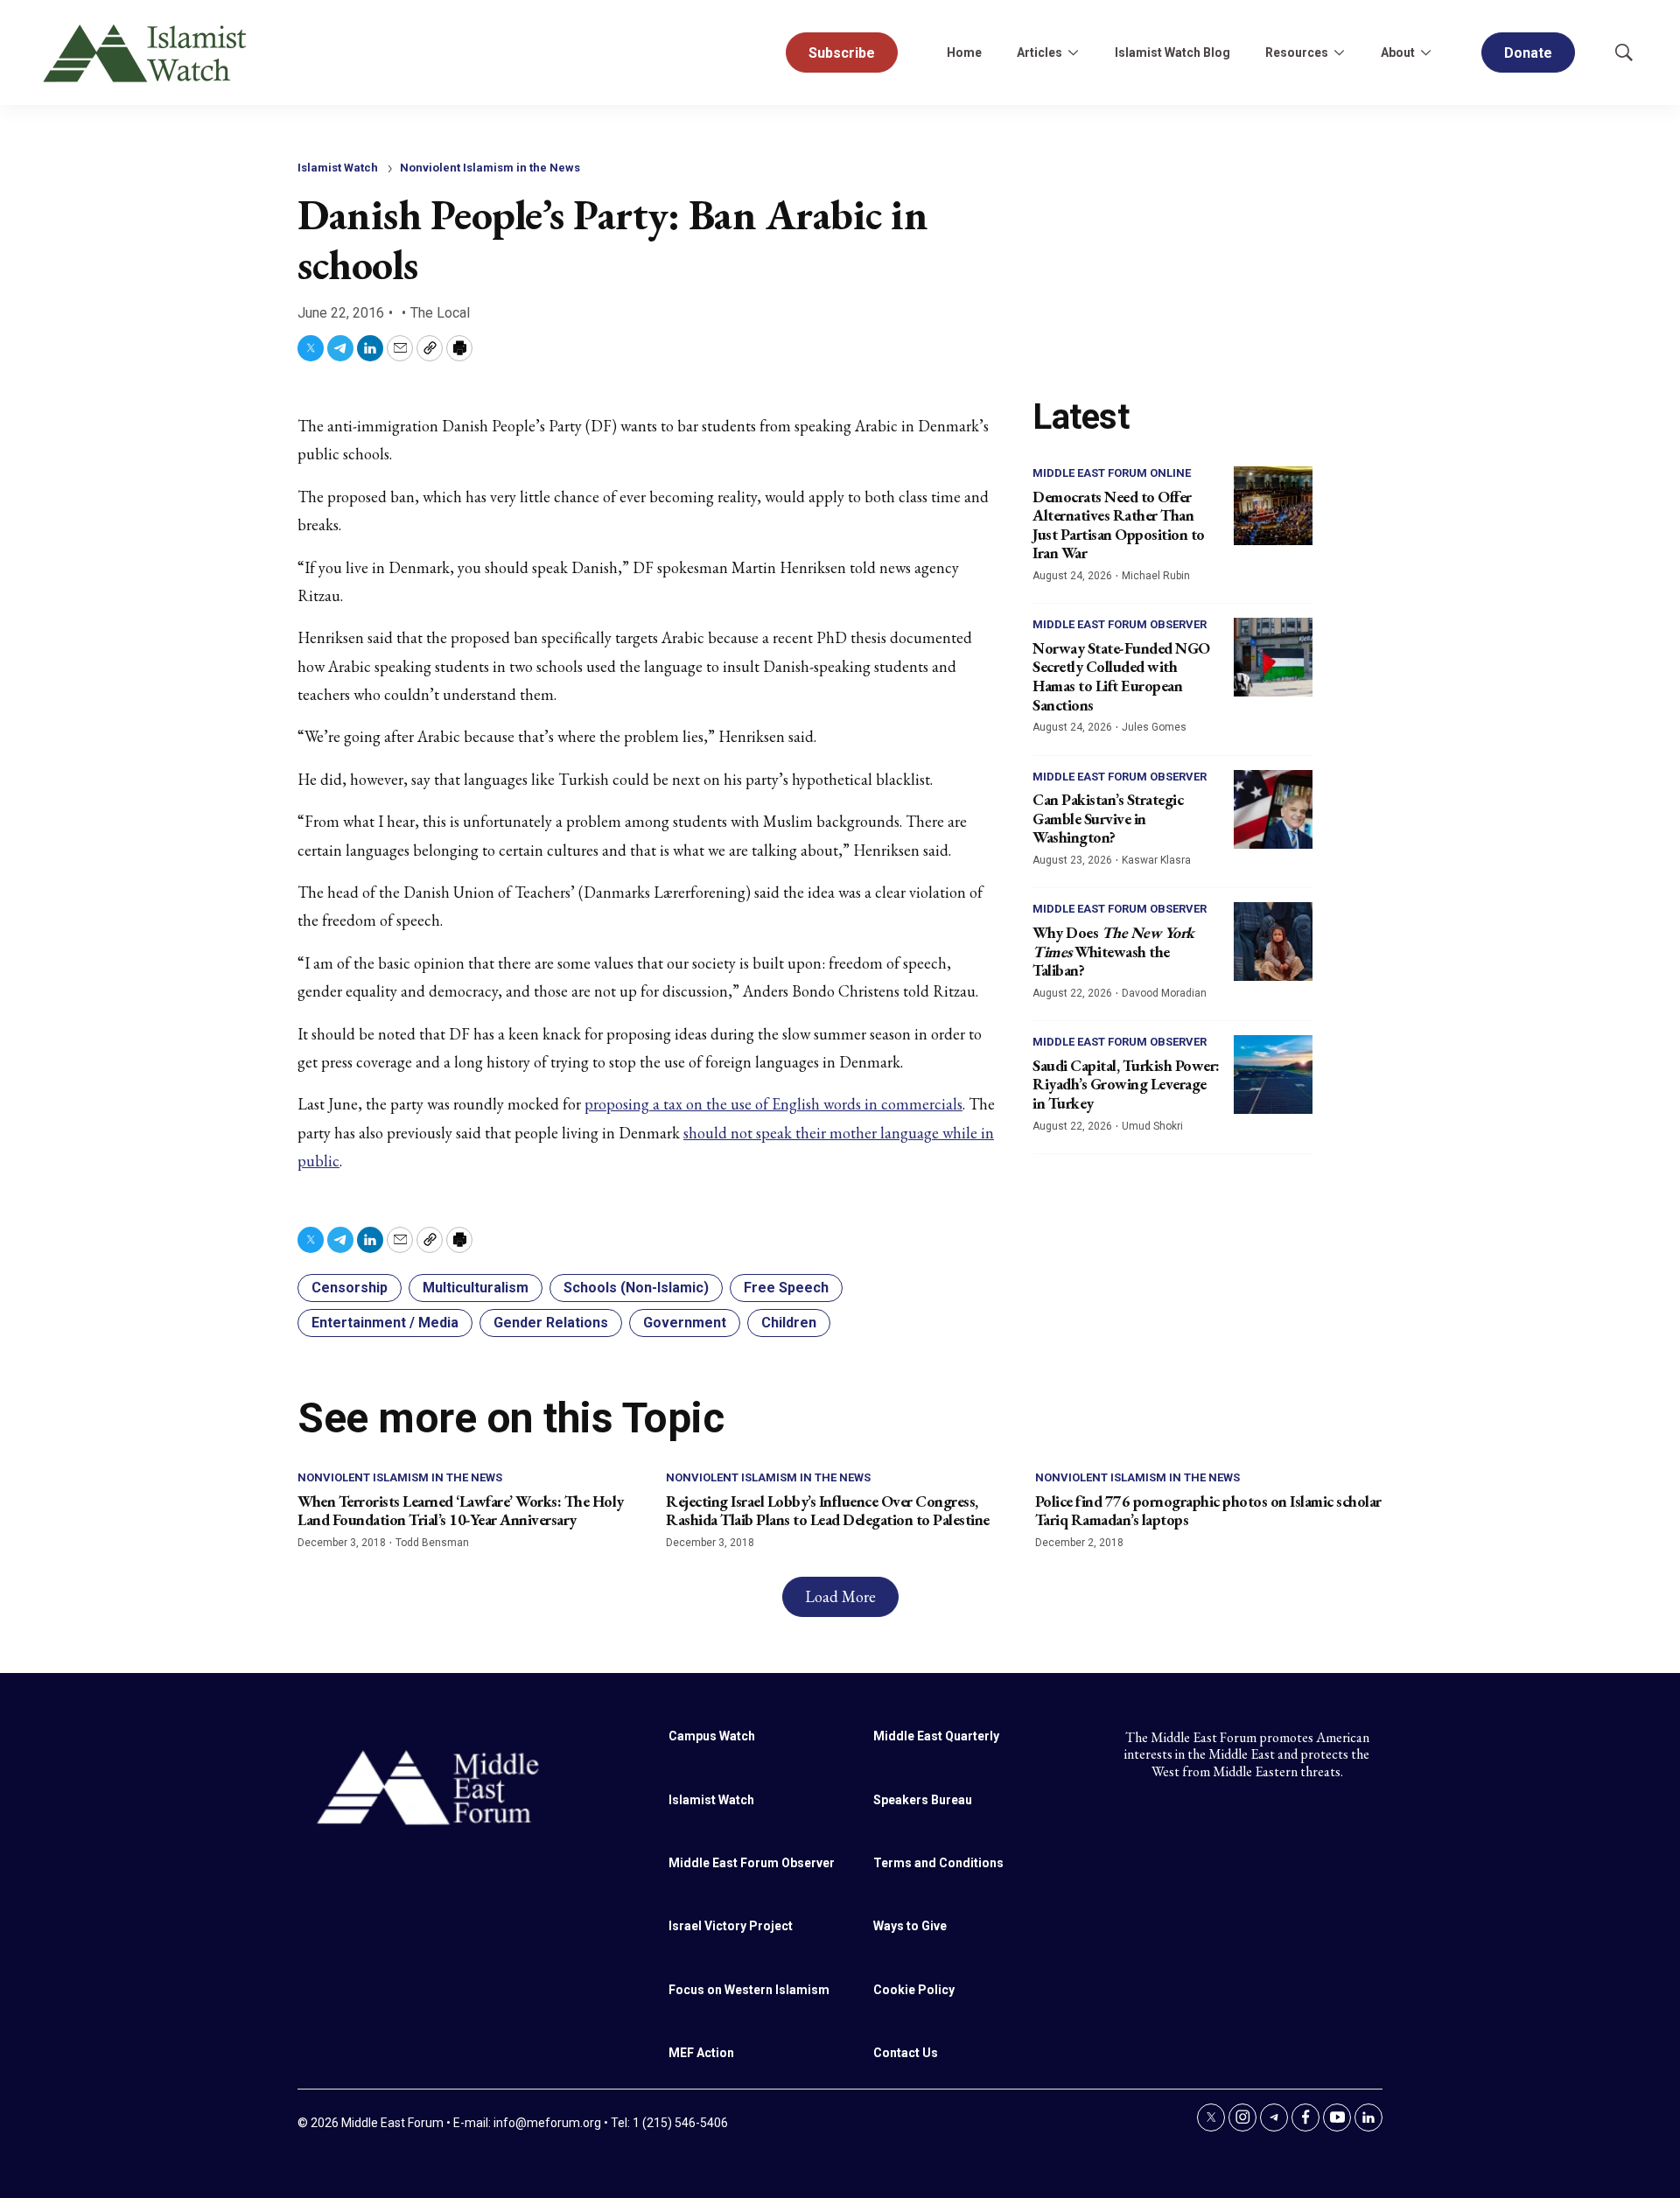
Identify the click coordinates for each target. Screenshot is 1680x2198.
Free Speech (786, 1288)
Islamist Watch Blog (1172, 52)
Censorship (350, 1288)
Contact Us (906, 2053)
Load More (840, 1596)
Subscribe (842, 53)
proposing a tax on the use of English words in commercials (773, 1104)
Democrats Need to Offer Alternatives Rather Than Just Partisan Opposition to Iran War (1119, 525)
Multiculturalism (476, 1288)
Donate (1528, 53)
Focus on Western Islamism (749, 1990)
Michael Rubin (1156, 576)
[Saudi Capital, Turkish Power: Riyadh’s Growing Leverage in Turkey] (1273, 1074)
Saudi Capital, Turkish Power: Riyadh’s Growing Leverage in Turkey (1126, 1084)
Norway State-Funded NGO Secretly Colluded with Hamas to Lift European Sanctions (1121, 676)
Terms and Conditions (938, 1863)
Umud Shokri (1152, 1126)
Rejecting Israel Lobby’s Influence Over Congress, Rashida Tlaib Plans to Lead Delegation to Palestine (828, 1511)
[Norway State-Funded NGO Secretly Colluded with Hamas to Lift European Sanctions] (1273, 657)
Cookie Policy (914, 1990)
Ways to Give (910, 1926)
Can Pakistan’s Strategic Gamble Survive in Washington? (1108, 818)
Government (685, 1323)
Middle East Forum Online (1112, 473)
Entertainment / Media (385, 1323)
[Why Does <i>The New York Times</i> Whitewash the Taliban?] (1273, 941)
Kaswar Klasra (1156, 860)
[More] (1073, 52)
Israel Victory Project (731, 1926)
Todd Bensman (432, 1543)
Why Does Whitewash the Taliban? (1113, 951)
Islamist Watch (338, 168)
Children (789, 1323)
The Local (440, 313)
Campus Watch (712, 1736)
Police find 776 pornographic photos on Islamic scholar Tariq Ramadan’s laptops (1208, 1511)
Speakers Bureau (923, 1800)
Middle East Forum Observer (1120, 624)
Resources (1297, 52)
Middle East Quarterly (936, 1736)
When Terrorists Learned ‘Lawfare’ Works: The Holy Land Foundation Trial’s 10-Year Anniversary (461, 1511)
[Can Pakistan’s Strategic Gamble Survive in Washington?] (1273, 809)
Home (964, 52)
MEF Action (701, 2053)
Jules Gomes (1154, 727)
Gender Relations (551, 1323)
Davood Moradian (1164, 993)
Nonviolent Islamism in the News (490, 168)
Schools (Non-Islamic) (636, 1288)
